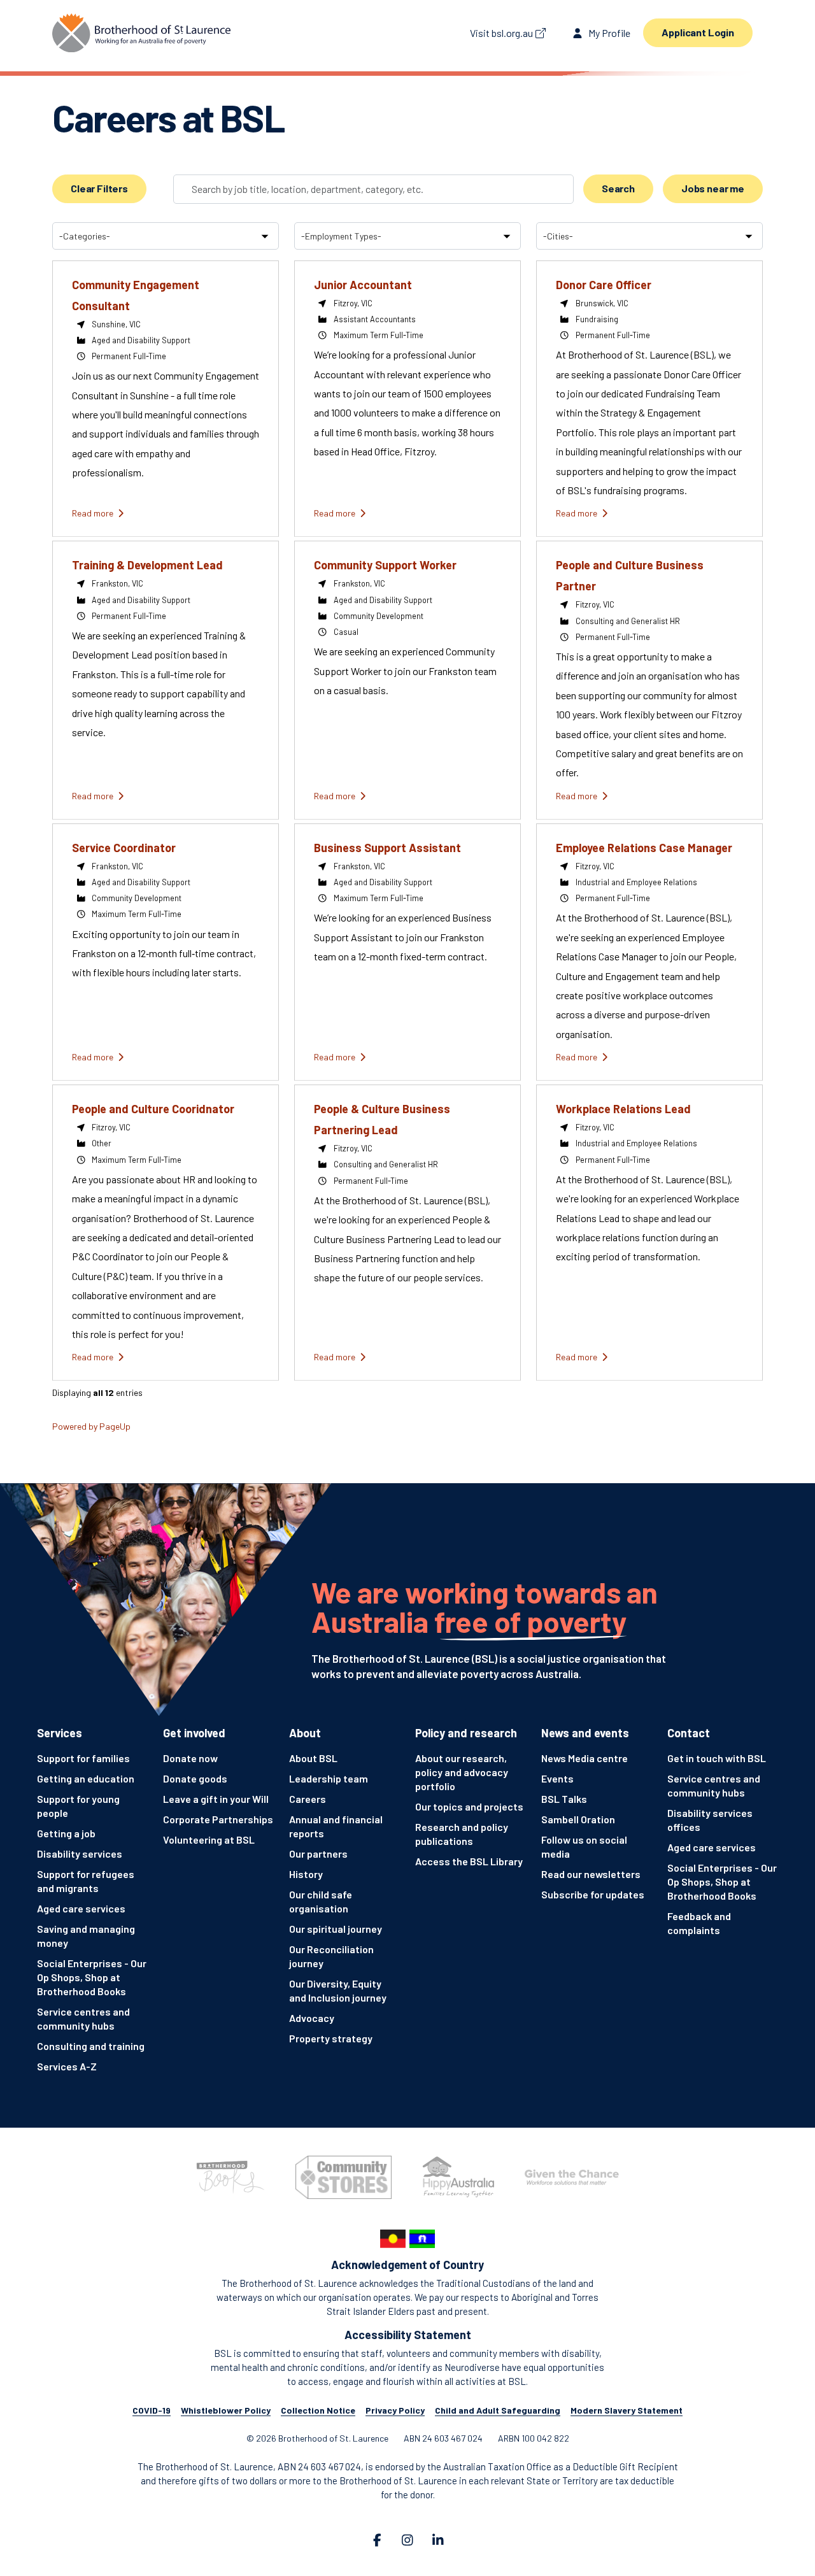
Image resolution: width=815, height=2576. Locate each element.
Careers (308, 1799)
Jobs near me (713, 188)
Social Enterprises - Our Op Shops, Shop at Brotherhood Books (92, 1977)
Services (60, 1733)
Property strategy (331, 2038)
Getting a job (66, 1833)
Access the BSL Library (469, 1861)
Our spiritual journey (336, 1929)
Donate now (190, 1758)
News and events (585, 1733)
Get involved (194, 1733)
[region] (407, 834)
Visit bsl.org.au (501, 33)
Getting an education (86, 1778)
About (305, 1733)
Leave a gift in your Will (216, 1799)
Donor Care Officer (604, 285)
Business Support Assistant (387, 848)
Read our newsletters (591, 1874)
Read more (94, 513)
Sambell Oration (578, 1819)
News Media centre (585, 1758)
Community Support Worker (385, 565)
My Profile (608, 33)
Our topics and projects (469, 1806)
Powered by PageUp (91, 1426)
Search (618, 188)
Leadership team (329, 1778)
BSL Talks (564, 1799)
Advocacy (312, 2018)
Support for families (83, 1758)
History (306, 1874)
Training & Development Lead (147, 565)
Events (557, 1778)
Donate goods (195, 1778)
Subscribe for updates (593, 1894)
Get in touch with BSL (717, 1758)
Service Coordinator (124, 848)
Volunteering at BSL (209, 1839)
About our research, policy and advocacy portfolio (462, 1772)
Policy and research (466, 1733)
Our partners (318, 1854)
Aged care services (81, 1908)
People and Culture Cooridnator (153, 1109)
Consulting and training (91, 2046)
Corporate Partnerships (218, 1819)
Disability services (80, 1854)
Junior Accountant (363, 285)
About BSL (313, 1758)
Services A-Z (67, 2066)
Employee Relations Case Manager (644, 848)
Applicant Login (698, 32)
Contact (689, 1733)
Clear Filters (99, 188)
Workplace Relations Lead (623, 1109)
